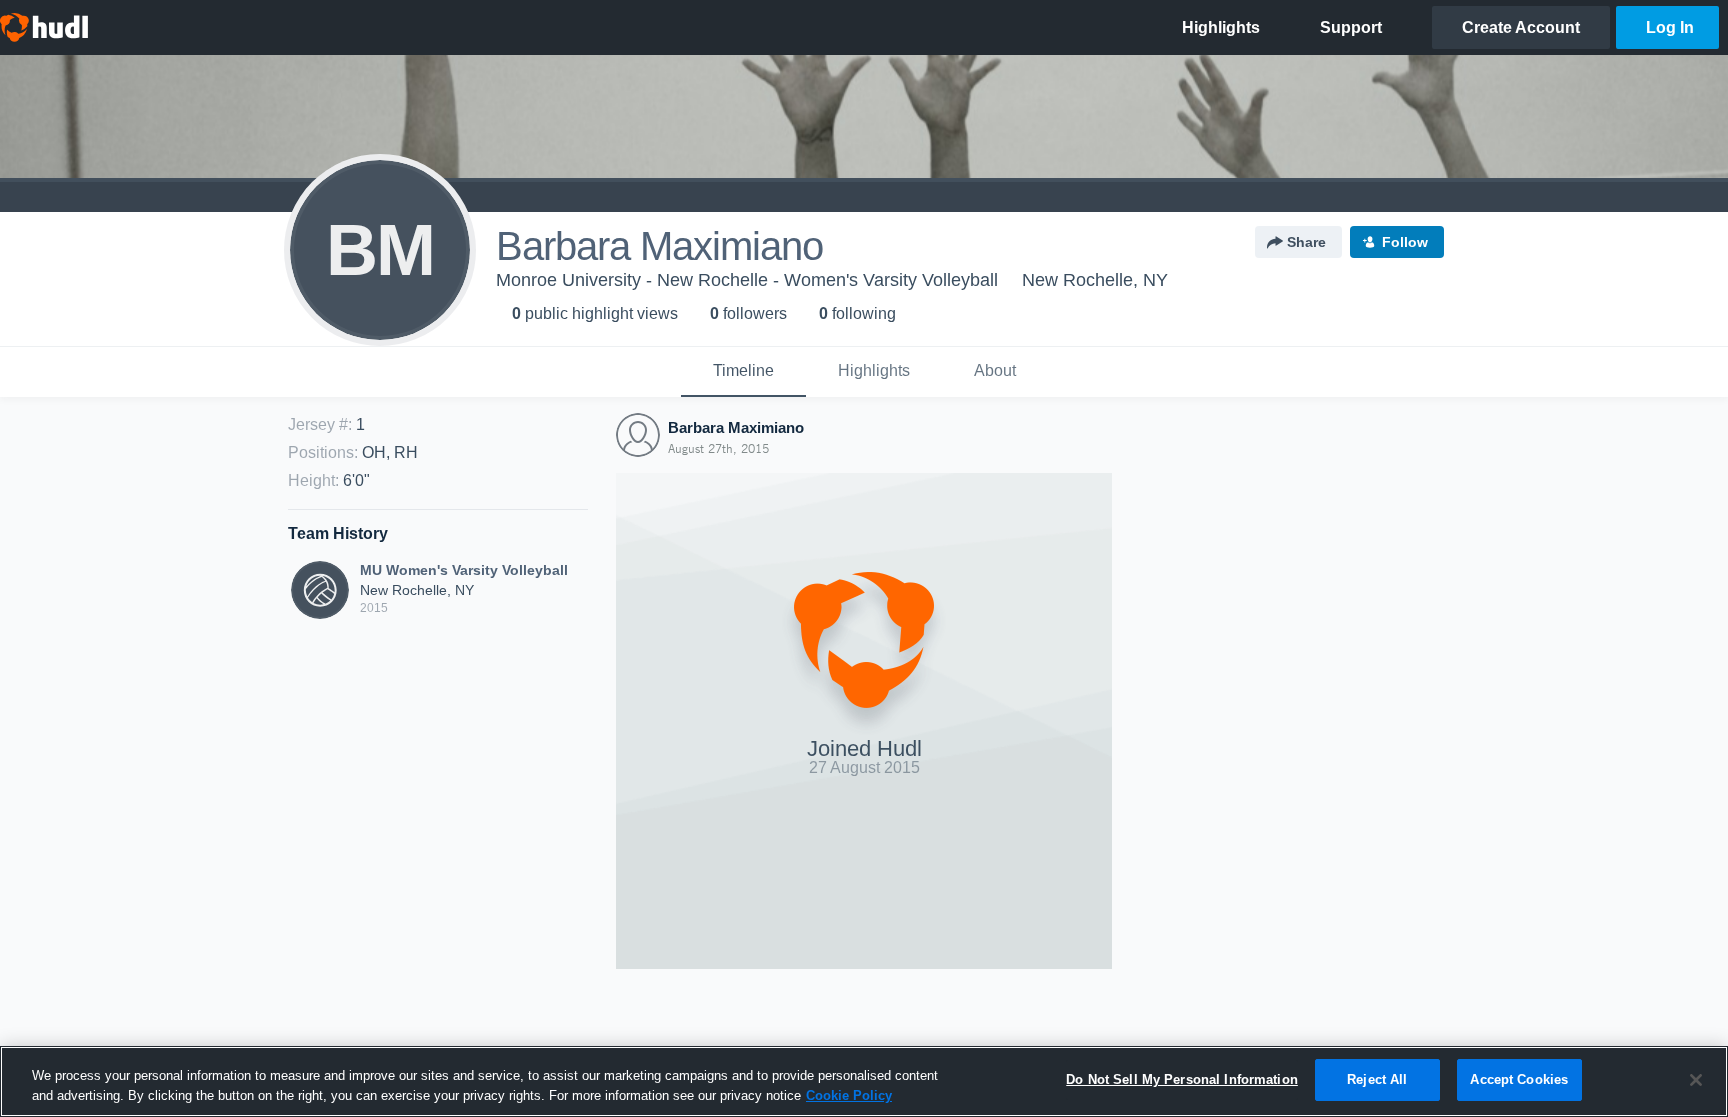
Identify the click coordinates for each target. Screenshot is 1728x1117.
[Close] (1696, 1080)
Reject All (1377, 1079)
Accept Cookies (1519, 1079)
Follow (1405, 242)
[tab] (743, 372)
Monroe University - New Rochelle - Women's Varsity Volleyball (747, 280)
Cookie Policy (849, 1095)
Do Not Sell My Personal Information (1182, 1079)
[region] (864, 1081)
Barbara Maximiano (736, 427)
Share (1306, 242)
